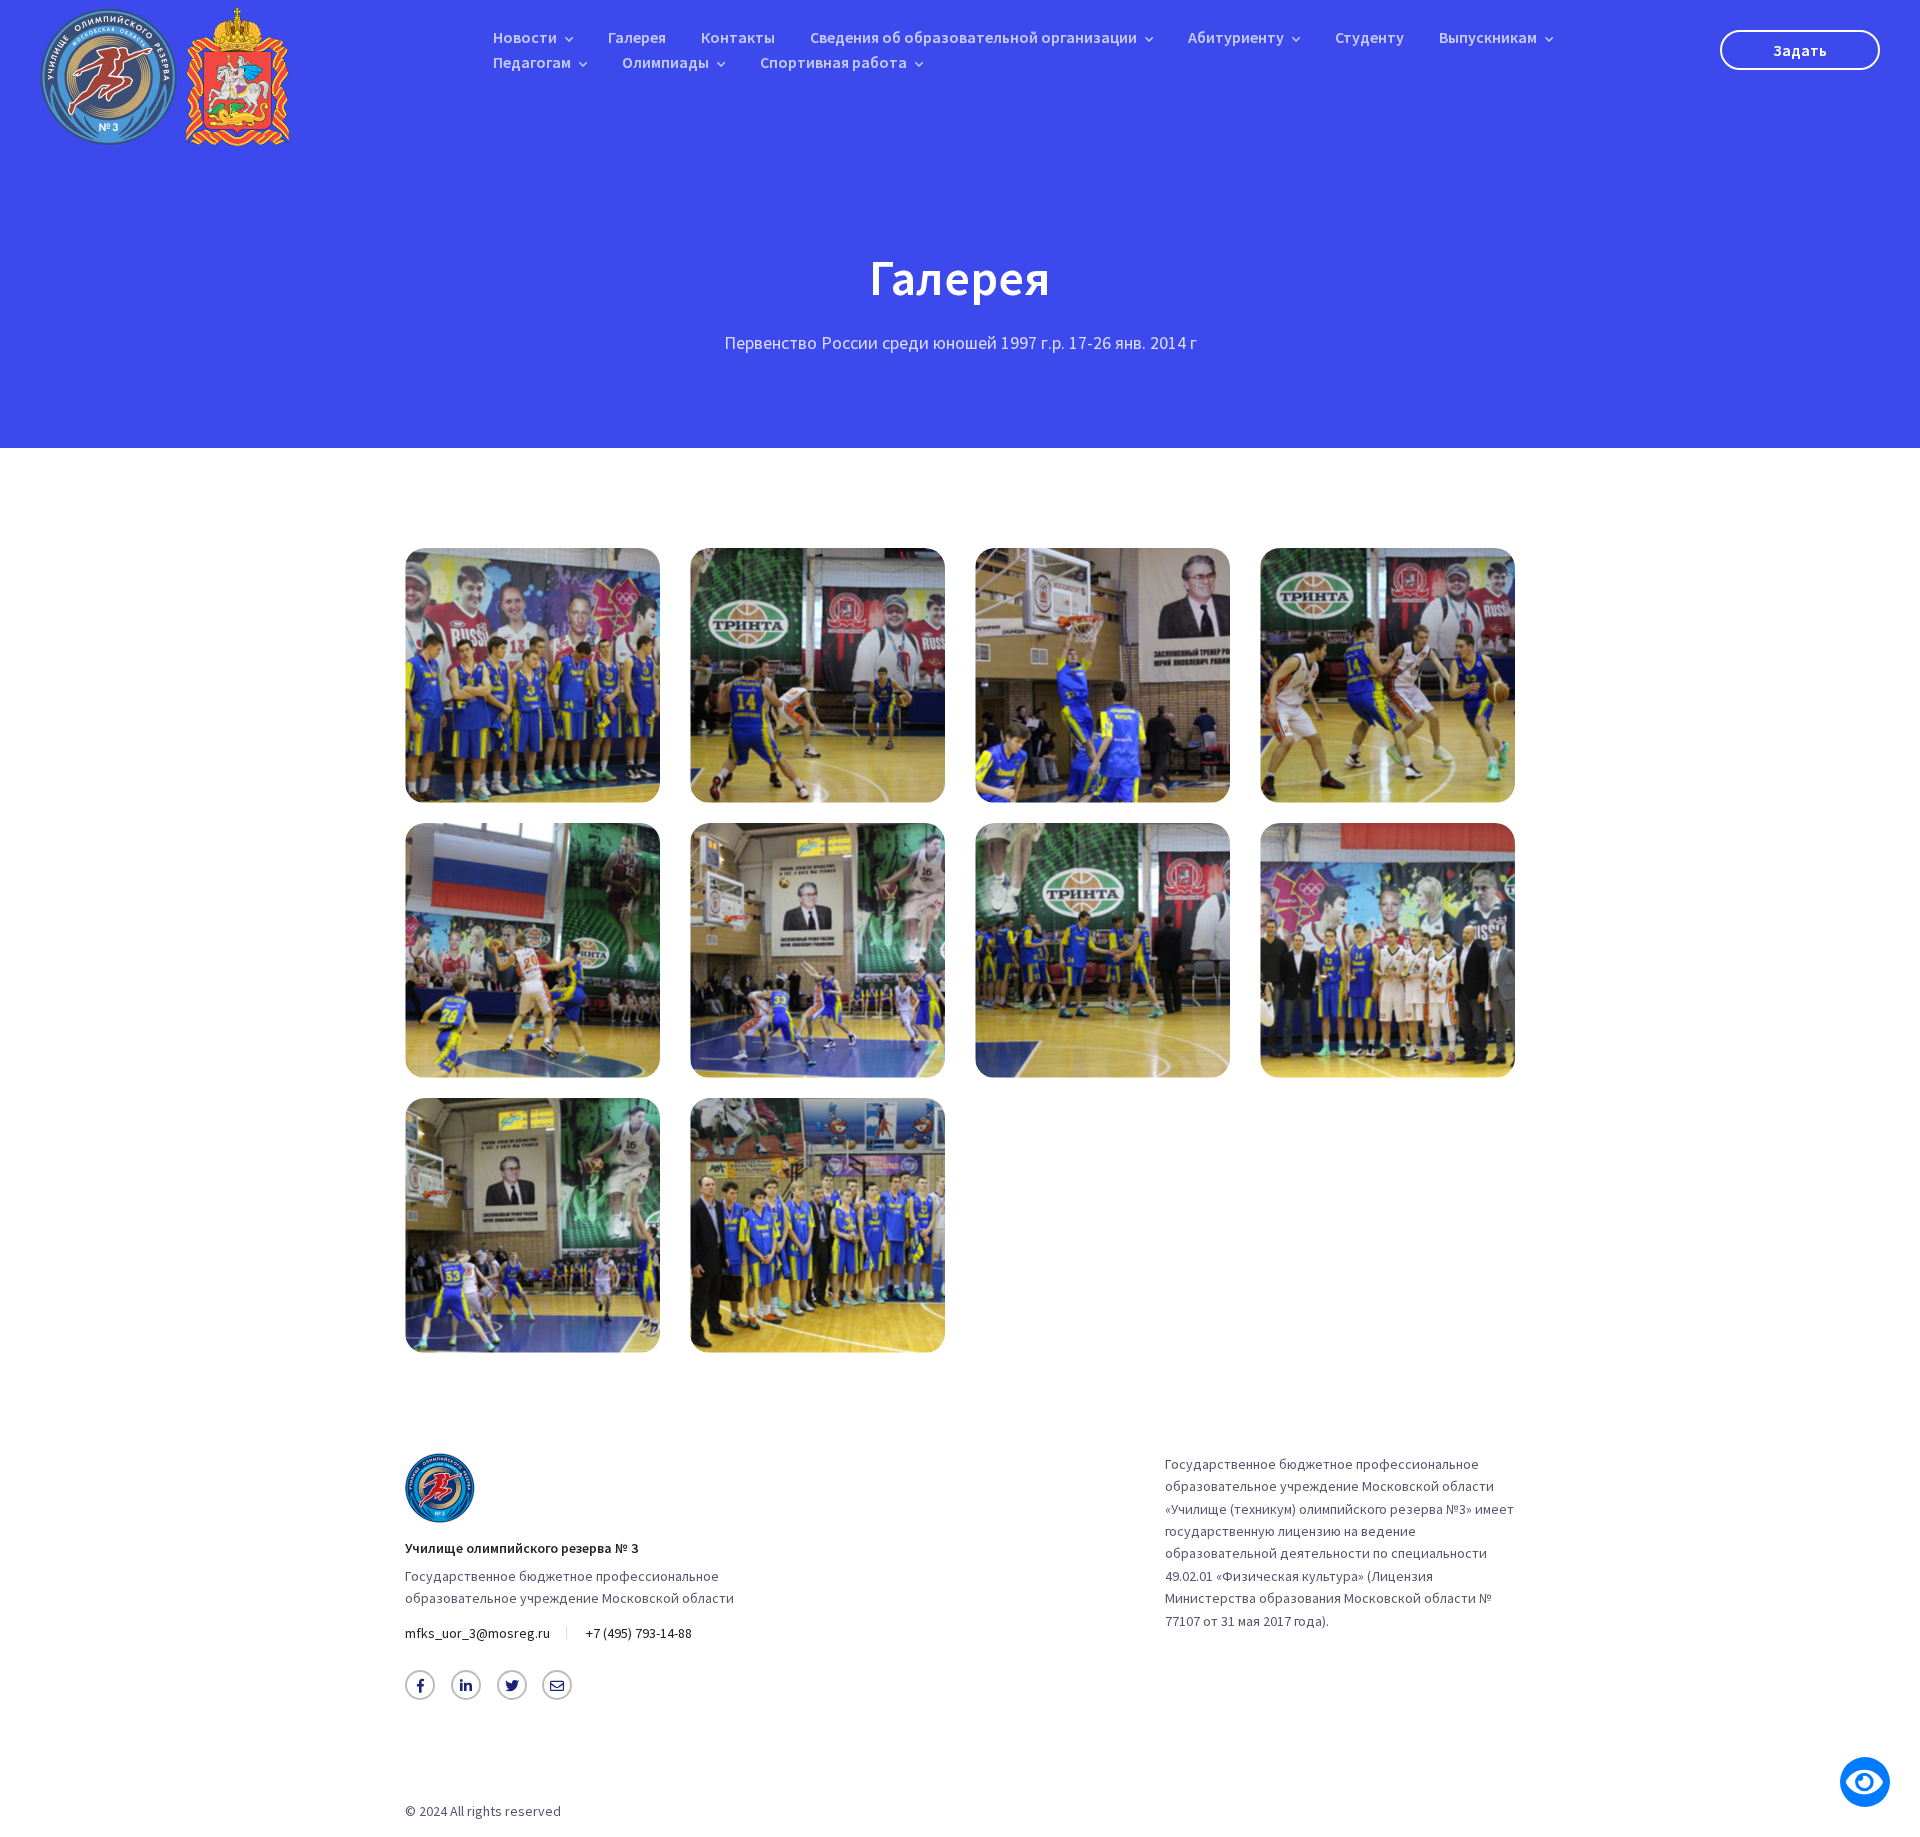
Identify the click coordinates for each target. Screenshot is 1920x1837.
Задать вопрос (1800, 55)
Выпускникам (1488, 37)
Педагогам (532, 62)
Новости (525, 37)
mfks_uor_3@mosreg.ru (477, 1633)
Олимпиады (665, 62)
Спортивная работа (833, 62)
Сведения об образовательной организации (973, 37)
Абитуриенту (1236, 37)
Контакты (738, 37)
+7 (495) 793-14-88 (639, 1633)
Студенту (1369, 37)
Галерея (637, 37)
